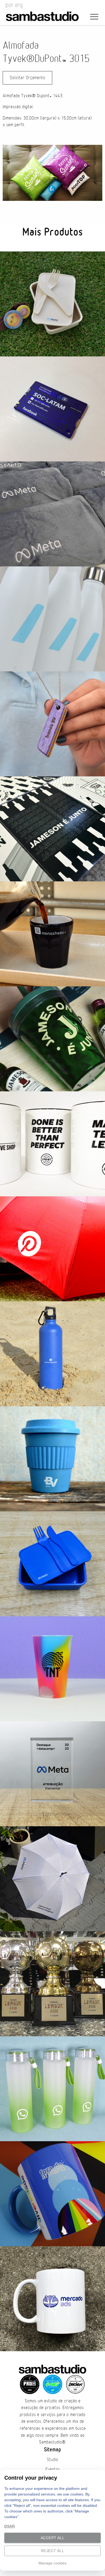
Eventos (53, 2469)
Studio (52, 2460)
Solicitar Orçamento (27, 78)
